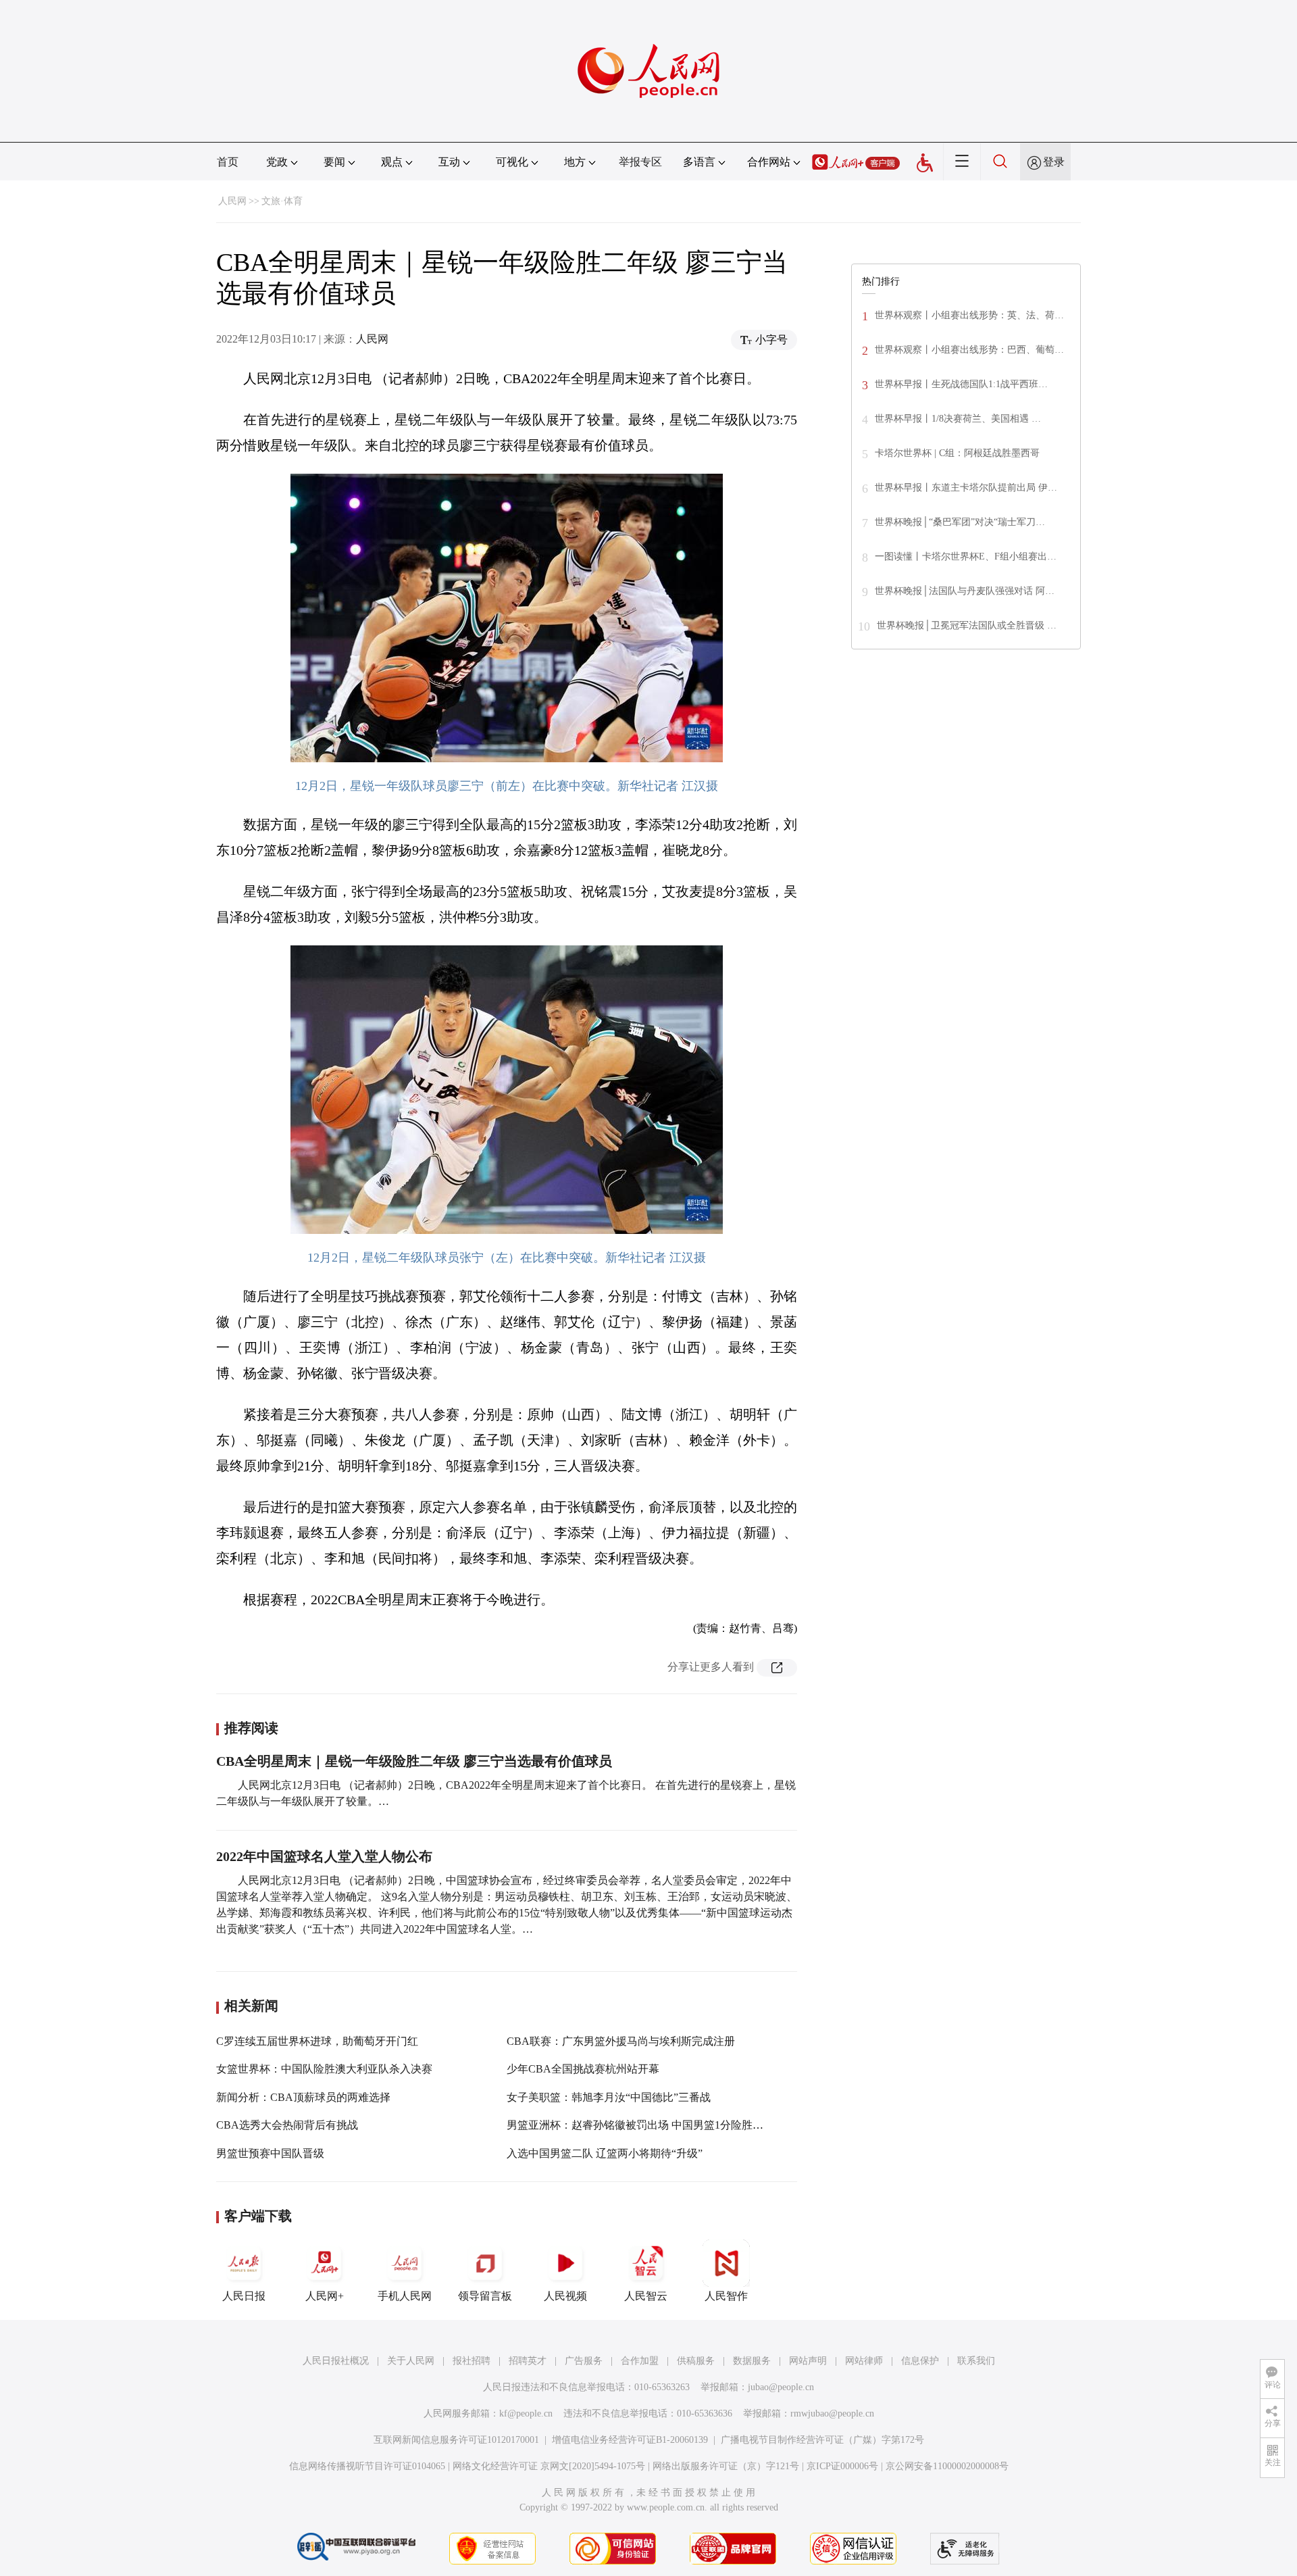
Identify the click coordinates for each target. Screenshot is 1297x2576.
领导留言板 (485, 2296)
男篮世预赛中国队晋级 (270, 2153)
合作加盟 (640, 2361)
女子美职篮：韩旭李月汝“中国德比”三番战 (609, 2097)
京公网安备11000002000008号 (947, 2466)
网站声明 (808, 2361)
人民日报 (244, 2296)
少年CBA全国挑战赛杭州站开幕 (583, 2069)
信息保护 (920, 2361)
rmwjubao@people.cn (832, 2413)
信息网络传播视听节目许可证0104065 (367, 2466)
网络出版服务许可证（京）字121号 (726, 2466)
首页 (228, 162)
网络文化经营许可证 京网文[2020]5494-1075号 (549, 2466)
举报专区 (640, 162)
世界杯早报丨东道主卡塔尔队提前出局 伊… (966, 488)
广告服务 (584, 2361)
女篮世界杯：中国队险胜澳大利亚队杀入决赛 (324, 2069)
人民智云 (646, 2296)
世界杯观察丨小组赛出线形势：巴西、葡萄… (969, 350)
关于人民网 (411, 2361)
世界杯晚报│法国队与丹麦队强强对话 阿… (965, 591)
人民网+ (325, 2296)
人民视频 (565, 2296)
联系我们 (976, 2361)
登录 (1054, 162)
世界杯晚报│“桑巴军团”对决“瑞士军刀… (960, 522)
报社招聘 (472, 2361)
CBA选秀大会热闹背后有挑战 (287, 2125)
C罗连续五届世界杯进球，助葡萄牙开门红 (317, 2041)
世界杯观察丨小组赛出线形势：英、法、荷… (969, 315)
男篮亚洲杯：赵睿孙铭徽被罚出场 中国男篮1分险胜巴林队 (646, 2125)
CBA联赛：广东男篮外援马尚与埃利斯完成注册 (621, 2041)
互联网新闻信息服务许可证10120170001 (456, 2440)
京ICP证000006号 (842, 2466)
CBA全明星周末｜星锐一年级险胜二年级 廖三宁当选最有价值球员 (414, 1761)
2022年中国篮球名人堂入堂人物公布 (324, 1856)
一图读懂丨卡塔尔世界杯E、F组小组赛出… (966, 556)
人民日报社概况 (336, 2361)
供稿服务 (696, 2361)
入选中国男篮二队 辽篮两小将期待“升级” (605, 2153)
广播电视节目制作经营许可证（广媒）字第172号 (822, 2440)
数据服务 (752, 2361)
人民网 (232, 201)
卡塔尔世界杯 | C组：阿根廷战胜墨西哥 (957, 453)
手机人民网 (405, 2296)
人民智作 (726, 2296)
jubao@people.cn (781, 2387)
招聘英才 (528, 2361)
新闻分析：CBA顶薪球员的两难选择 (303, 2097)
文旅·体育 (282, 201)
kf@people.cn (526, 2413)
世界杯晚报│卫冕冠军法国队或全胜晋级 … (967, 625)
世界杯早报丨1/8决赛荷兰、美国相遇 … (958, 419)
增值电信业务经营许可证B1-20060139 (630, 2440)
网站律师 (864, 2361)
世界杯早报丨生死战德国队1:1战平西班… (961, 384)
